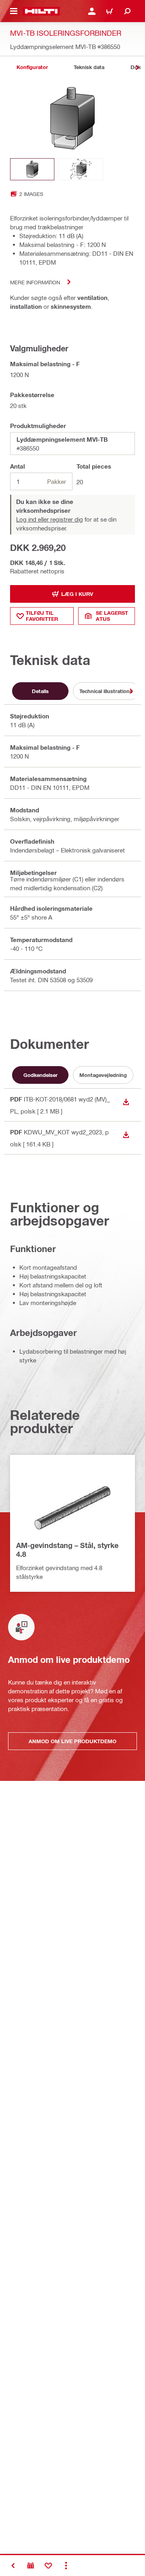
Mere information (35, 282)
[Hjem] (41, 11)
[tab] (32, 67)
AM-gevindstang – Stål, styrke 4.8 (67, 1550)
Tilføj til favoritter (42, 616)
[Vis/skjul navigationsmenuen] (14, 11)
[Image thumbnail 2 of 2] (81, 169)
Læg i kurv (77, 594)
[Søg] (127, 11)
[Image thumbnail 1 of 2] (32, 169)
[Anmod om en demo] (31, 2566)
